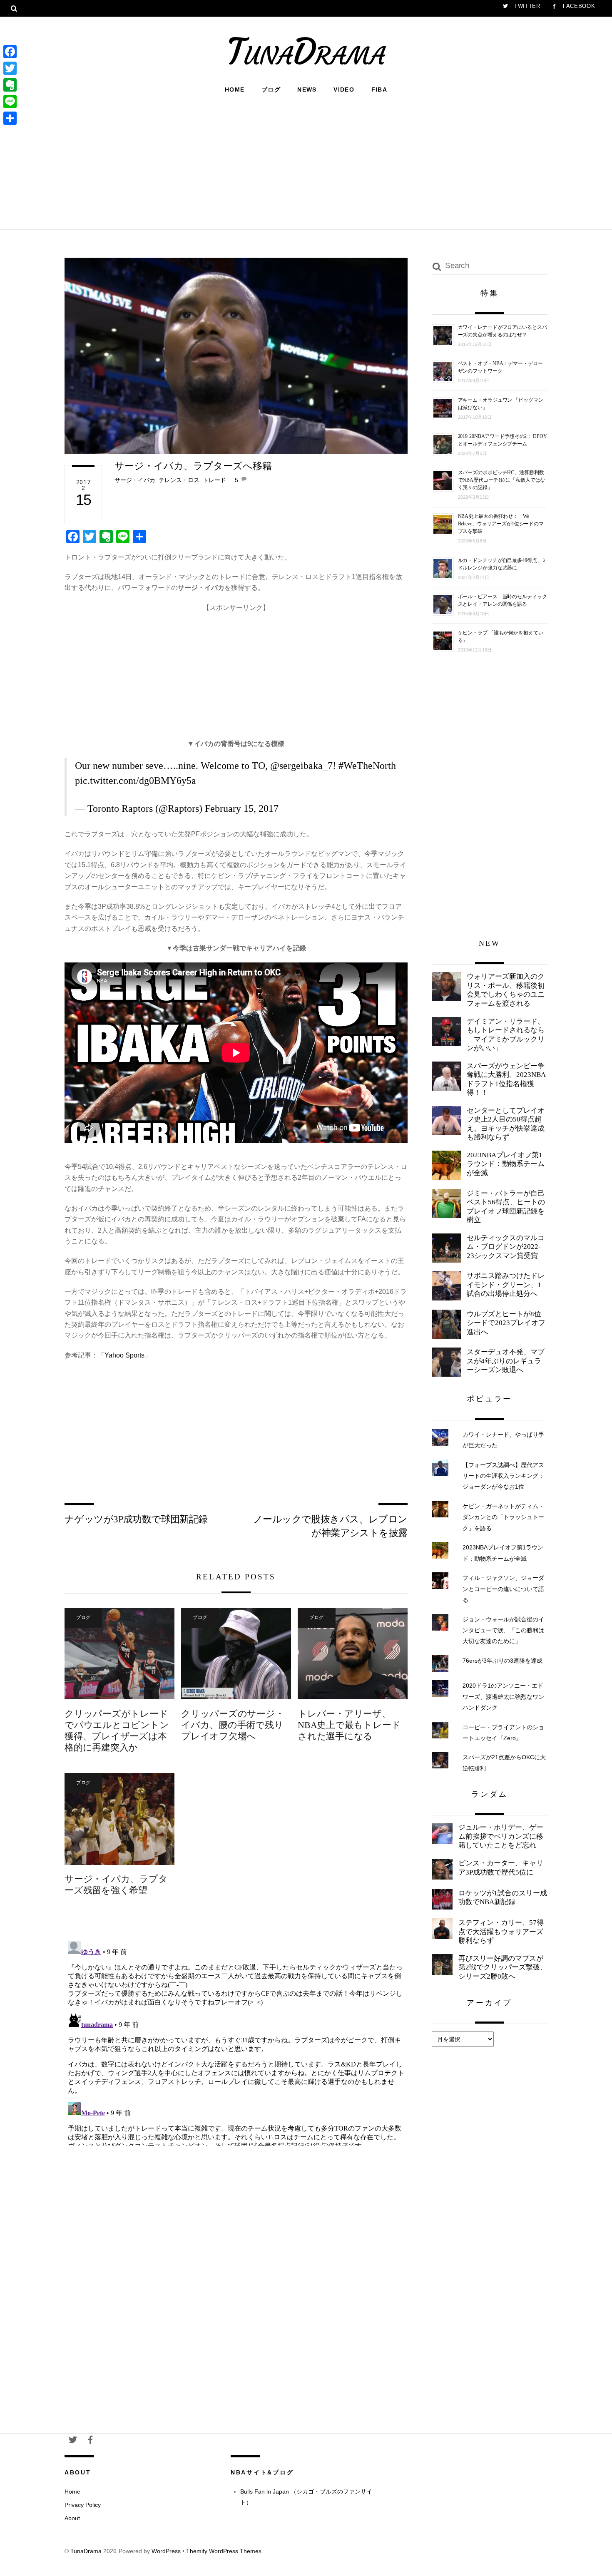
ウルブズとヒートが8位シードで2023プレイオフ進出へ (506, 1323)
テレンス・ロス (179, 480)
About (72, 2518)
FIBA (379, 90)
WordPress (166, 2551)
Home (235, 90)
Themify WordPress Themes (224, 2551)
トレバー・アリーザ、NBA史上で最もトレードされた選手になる (349, 1725)
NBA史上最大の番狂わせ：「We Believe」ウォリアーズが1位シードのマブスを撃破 (501, 524)
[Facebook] (10, 52)
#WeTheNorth (367, 766)
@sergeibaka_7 (301, 766)
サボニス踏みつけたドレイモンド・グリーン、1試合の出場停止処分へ (506, 1285)
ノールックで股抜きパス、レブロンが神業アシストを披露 (330, 1526)
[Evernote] (10, 85)
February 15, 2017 (242, 808)
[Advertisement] (306, 161)
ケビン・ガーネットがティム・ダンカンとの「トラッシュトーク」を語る (503, 1517)
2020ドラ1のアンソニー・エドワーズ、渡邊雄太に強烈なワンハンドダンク (503, 1697)
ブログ (271, 90)
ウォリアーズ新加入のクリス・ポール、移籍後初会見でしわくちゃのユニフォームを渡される (506, 990)
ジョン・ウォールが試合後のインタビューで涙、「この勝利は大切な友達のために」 (503, 1630)
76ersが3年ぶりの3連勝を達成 (503, 1661)
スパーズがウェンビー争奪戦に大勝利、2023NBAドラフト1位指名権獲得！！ (506, 1079)
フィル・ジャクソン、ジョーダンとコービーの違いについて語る (503, 1589)
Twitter (526, 6)
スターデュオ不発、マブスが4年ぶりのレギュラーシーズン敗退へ (506, 1361)
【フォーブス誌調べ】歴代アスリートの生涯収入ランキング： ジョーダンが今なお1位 (503, 1476)
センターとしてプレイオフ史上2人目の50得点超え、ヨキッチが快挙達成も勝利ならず (506, 1124)
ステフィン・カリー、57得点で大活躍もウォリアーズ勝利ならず (501, 1932)
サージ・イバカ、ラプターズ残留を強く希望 (116, 1885)
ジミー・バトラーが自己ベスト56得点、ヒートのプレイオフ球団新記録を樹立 (506, 1207)
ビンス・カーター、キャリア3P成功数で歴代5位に (501, 1868)
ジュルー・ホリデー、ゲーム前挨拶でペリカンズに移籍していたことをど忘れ (501, 1836)
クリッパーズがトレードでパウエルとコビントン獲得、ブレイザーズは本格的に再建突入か (117, 1731)
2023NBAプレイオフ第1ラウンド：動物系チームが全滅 (506, 1164)
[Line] (10, 102)
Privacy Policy (83, 2505)
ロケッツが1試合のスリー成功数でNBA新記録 (503, 1898)
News (307, 90)
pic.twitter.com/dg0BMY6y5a (136, 781)
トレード (214, 480)
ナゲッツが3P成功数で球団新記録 (136, 1519)
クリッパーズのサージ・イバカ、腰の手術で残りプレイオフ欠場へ (233, 1725)
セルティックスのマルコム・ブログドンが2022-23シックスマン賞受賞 (506, 1247)
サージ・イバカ (135, 480)
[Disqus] (236, 2041)
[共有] (10, 118)
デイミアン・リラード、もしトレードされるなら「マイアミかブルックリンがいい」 (506, 1035)
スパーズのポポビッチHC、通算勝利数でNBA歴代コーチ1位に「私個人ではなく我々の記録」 (502, 480)
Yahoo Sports (124, 1355)
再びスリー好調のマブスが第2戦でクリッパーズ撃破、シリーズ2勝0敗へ (503, 1967)
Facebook (578, 6)
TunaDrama (86, 2551)
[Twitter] (10, 68)
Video (344, 90)
